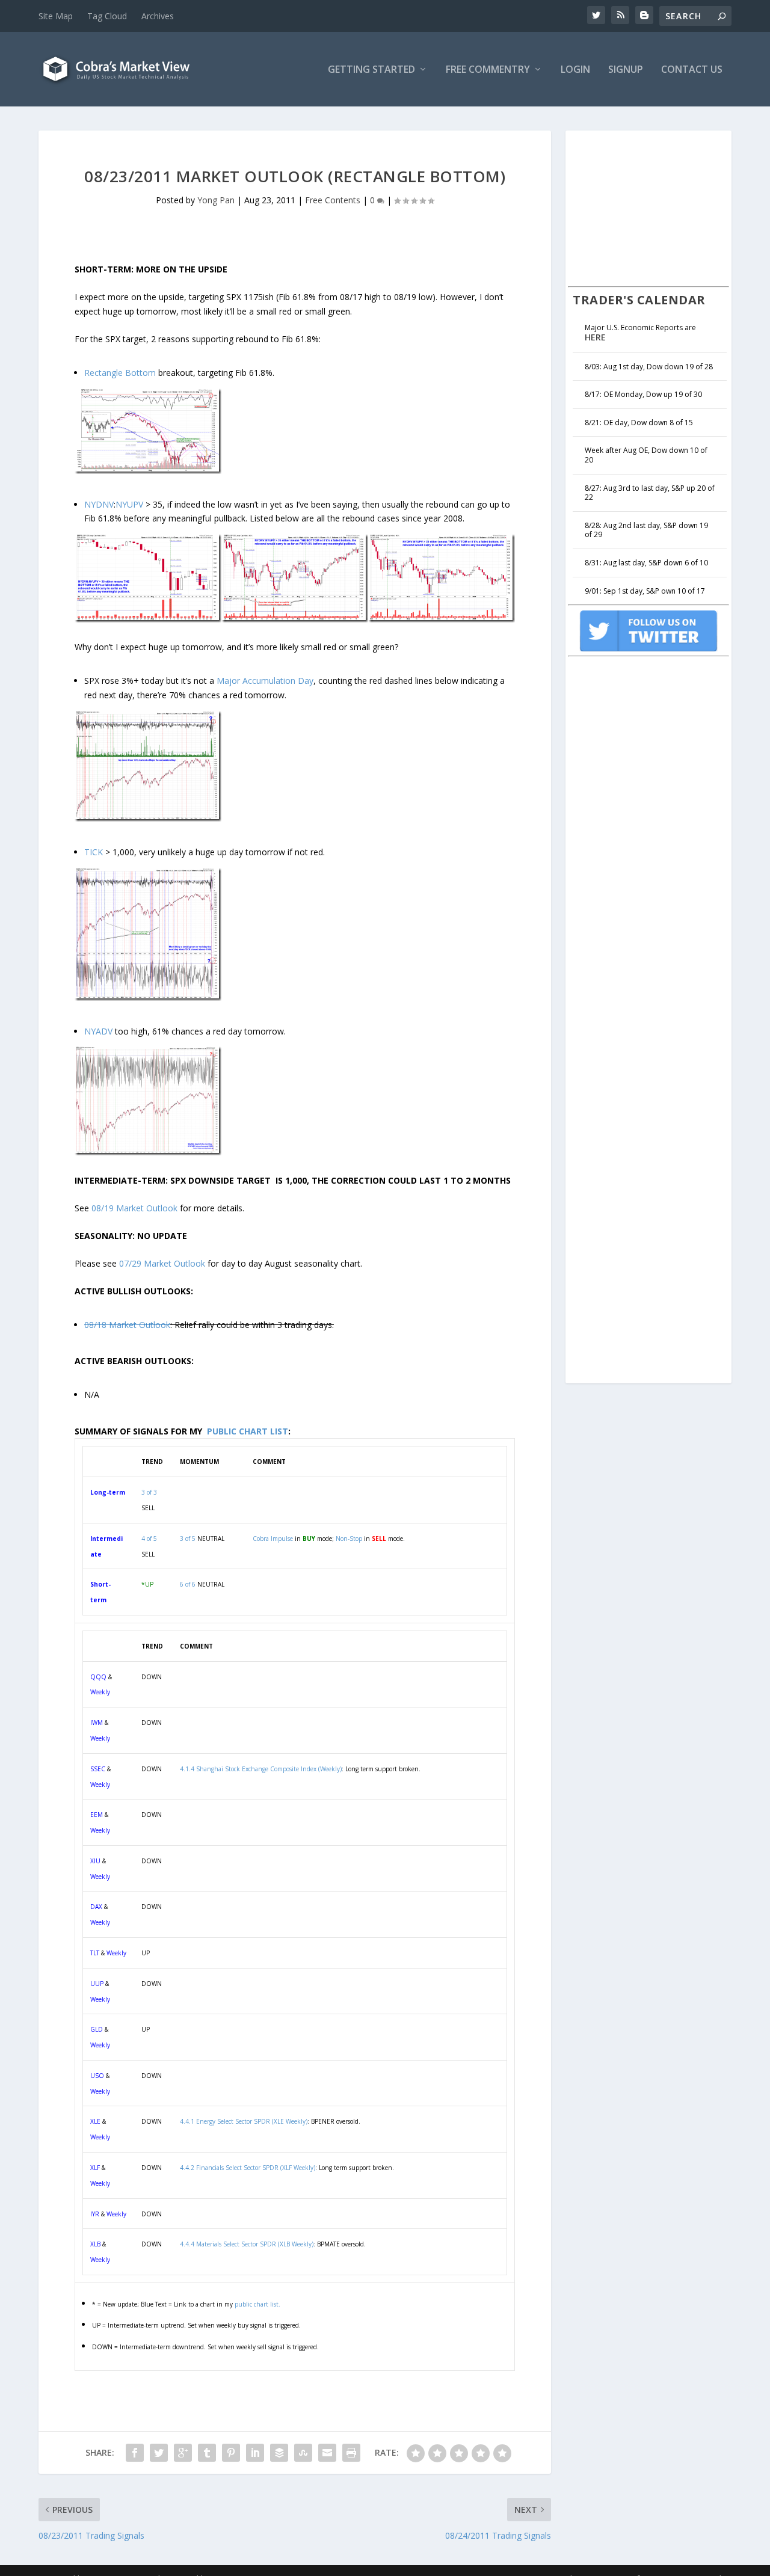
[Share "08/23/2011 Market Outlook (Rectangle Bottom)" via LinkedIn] (255, 2453)
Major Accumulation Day (265, 681)
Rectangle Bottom (120, 373)
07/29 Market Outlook (162, 1263)
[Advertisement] (658, 207)
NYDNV (99, 504)
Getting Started (371, 70)
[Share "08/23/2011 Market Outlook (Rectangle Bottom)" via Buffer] (279, 2453)
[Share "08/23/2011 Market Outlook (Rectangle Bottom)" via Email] (327, 2453)
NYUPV (129, 504)
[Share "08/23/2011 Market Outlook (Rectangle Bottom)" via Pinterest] (231, 2453)
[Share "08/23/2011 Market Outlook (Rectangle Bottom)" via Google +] (183, 2453)
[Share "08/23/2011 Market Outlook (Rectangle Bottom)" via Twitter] (159, 2453)
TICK (94, 852)
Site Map (56, 16)
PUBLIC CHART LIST (248, 1431)
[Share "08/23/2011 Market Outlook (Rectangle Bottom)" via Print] (351, 2453)
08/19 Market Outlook (134, 1208)
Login (575, 70)
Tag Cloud (107, 16)
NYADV (98, 1031)
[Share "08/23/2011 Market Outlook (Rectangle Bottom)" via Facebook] (135, 2453)
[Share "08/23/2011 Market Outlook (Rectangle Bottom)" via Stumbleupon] (303, 2453)
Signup (626, 70)
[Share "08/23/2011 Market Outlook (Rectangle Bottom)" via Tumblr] (207, 2453)
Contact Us (692, 70)
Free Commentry (488, 70)
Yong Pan (216, 200)
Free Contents (333, 200)
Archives (158, 16)
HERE (595, 337)
